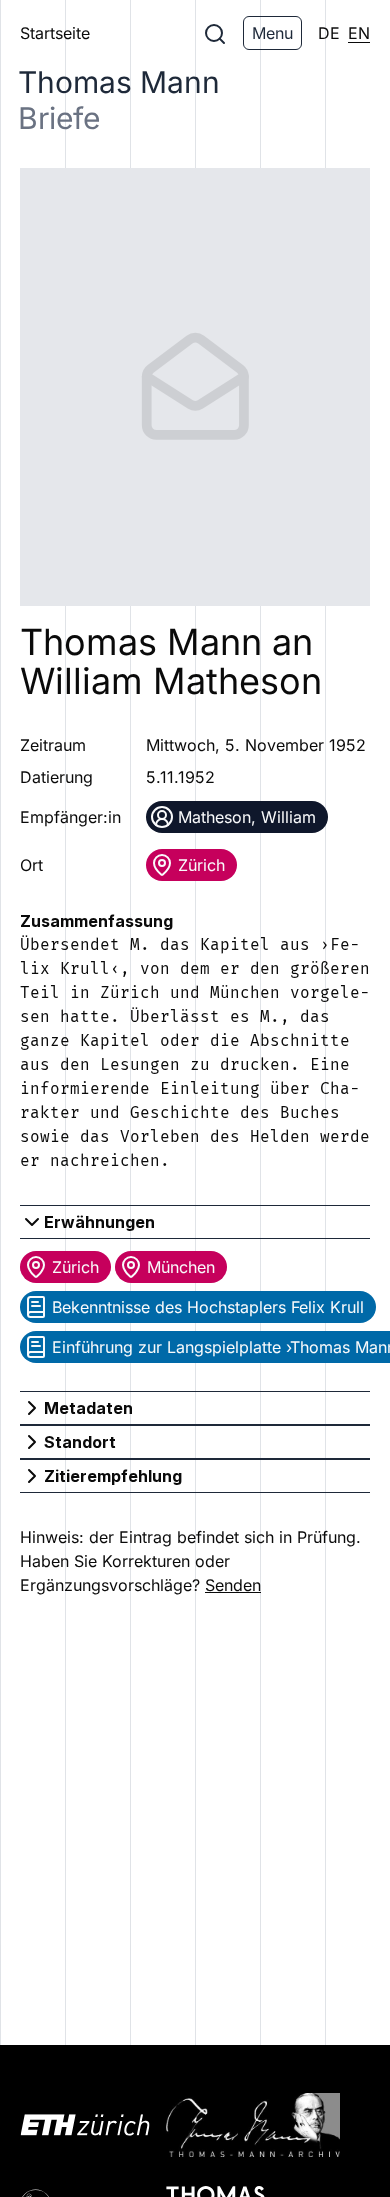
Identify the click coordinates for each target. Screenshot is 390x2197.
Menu (272, 33)
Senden (233, 1585)
